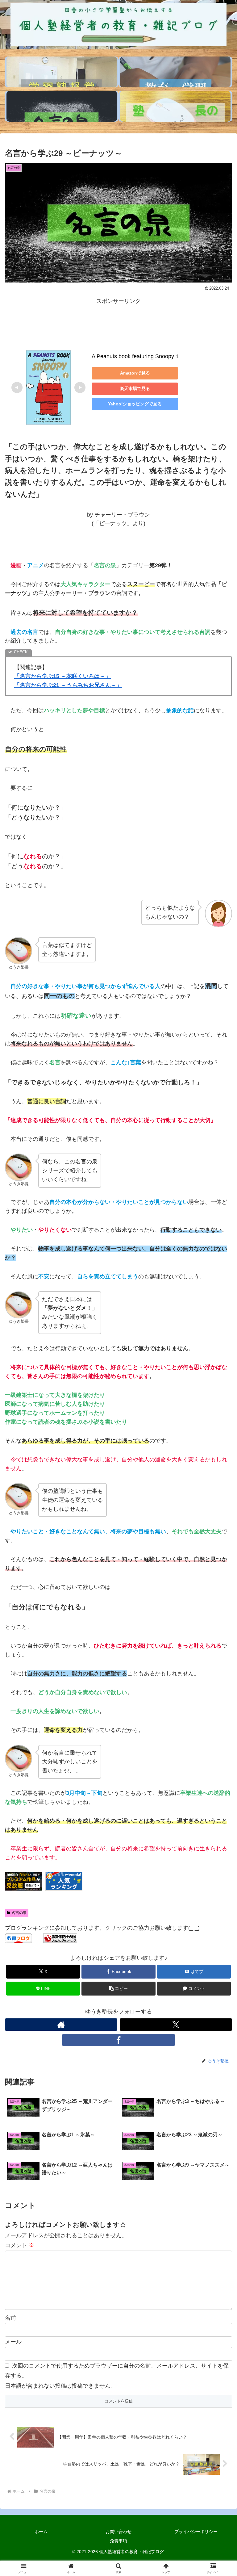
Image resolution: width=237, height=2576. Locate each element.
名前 (10, 2318)
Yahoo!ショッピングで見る (135, 404)
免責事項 (118, 2541)
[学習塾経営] (62, 72)
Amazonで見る (135, 373)
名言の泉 (19, 1913)
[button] (118, 1989)
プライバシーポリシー (196, 2532)
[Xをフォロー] (176, 2025)
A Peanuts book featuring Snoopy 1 (135, 356)
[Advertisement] (118, 320)
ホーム (41, 2532)
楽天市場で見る (135, 388)
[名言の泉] (62, 106)
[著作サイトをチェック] (61, 2025)
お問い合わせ (118, 2532)
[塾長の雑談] (175, 106)
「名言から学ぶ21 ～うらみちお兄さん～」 (68, 685)
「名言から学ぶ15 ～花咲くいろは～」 (62, 676)
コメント (20, 2245)
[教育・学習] (175, 72)
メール (13, 2342)
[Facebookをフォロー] (118, 2040)
